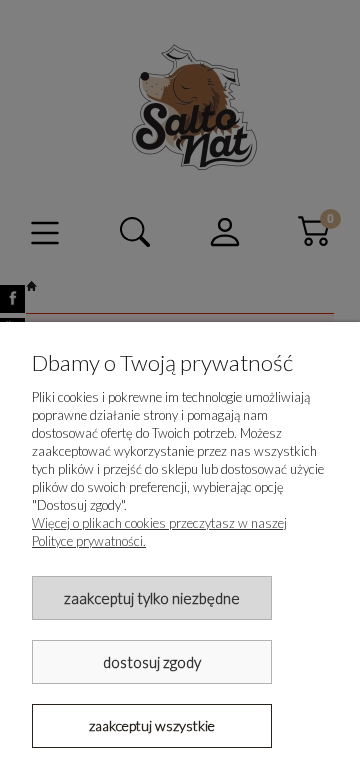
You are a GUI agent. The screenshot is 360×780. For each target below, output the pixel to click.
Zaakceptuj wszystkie (152, 725)
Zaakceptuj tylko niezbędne (152, 598)
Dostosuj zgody (152, 662)
